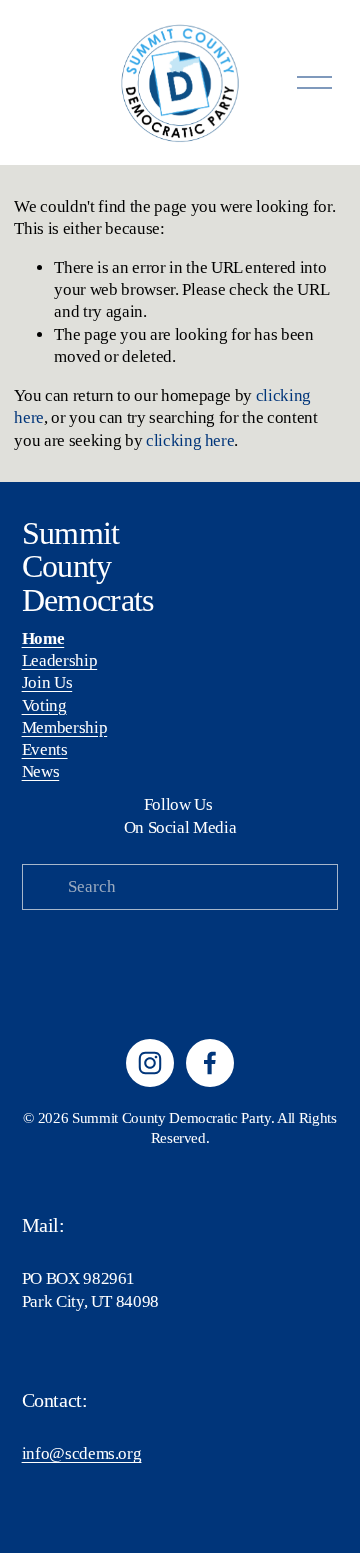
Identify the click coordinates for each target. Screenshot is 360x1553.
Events (45, 749)
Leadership (60, 660)
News (41, 771)
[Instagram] (150, 1063)
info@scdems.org (82, 1453)
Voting (44, 705)
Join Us (47, 682)
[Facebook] (210, 1063)
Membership (65, 727)
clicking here (190, 440)
